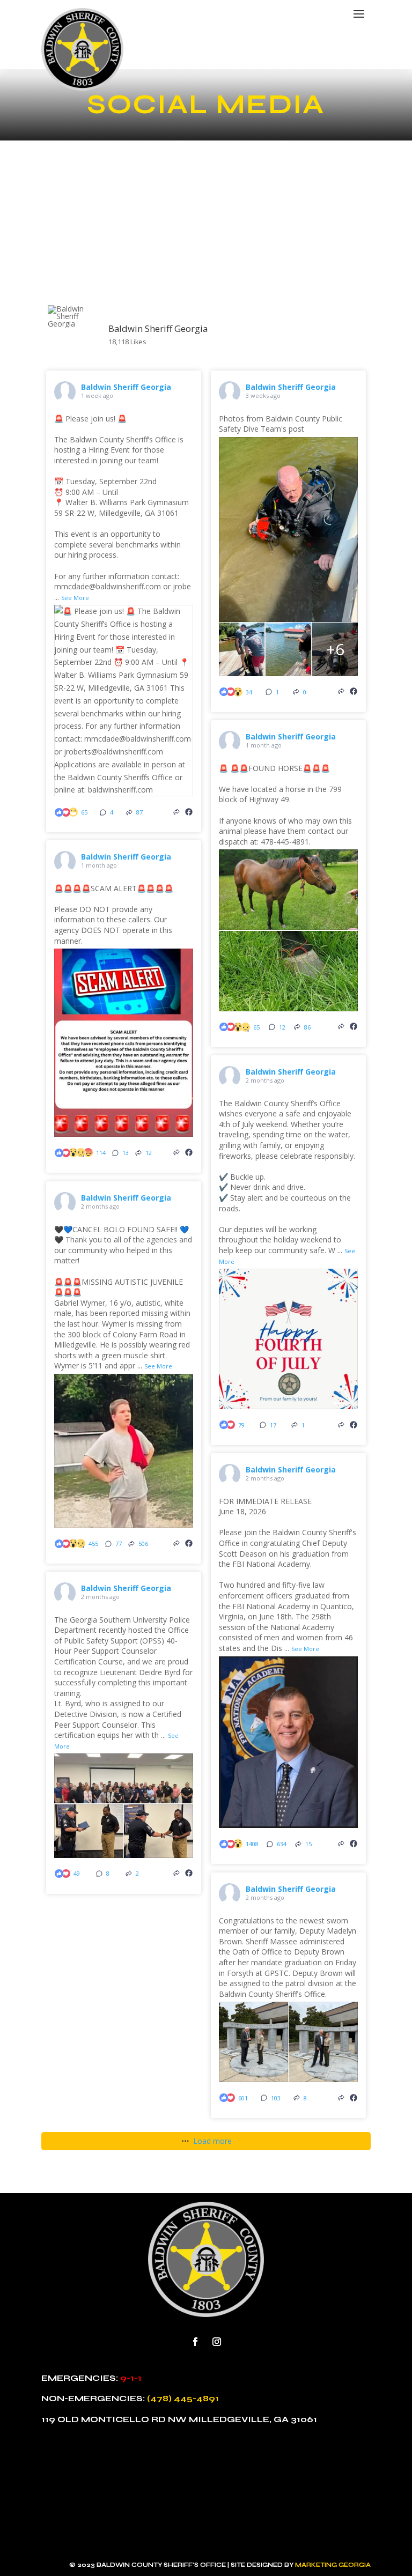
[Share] (176, 812)
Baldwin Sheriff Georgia (126, 387)
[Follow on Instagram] (217, 2342)
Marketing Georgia (333, 2565)
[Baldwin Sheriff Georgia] (73, 316)
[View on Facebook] (189, 812)
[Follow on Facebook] (195, 2342)
